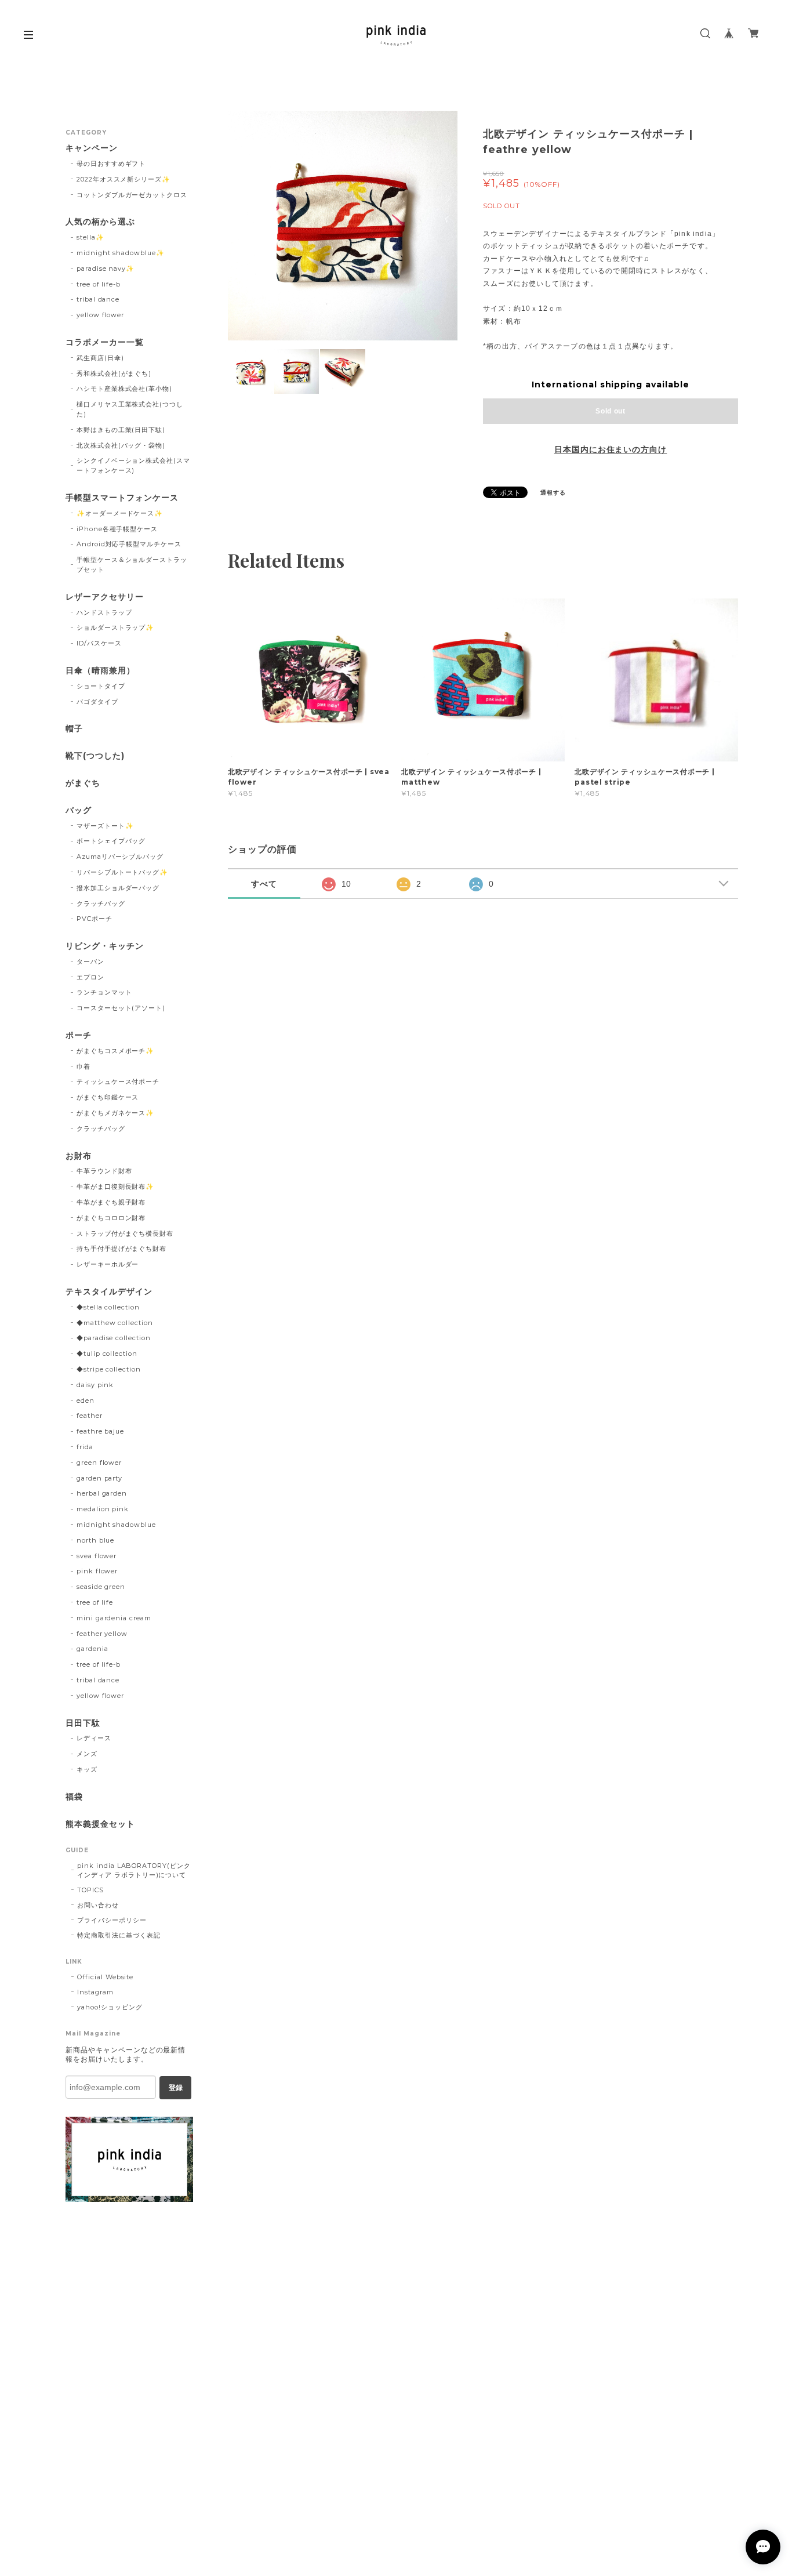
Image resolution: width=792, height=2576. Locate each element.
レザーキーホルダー (108, 1264)
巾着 (83, 1066)
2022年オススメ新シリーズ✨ (123, 179)
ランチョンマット (104, 992)
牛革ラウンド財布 (104, 1171)
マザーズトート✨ (105, 826)
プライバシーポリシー (112, 1920)
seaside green (101, 1587)
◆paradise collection (114, 1338)
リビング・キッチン (105, 946)
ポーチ (79, 1035)
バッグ (79, 810)
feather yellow (102, 1634)
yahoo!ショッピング (110, 2007)
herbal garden (102, 1493)
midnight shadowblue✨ (121, 253)
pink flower (97, 1571)
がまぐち (83, 783)
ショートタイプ (101, 686)
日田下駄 (83, 1723)
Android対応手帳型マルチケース (129, 544)
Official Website (105, 1977)
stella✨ (90, 237)
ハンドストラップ (104, 612)
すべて (264, 884)
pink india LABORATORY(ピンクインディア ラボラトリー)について (134, 1870)
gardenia (92, 1649)
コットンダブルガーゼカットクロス (132, 195)
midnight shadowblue (116, 1525)
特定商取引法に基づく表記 (119, 1935)
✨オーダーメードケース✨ (120, 513)
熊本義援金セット (100, 1824)
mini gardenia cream (114, 1618)
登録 (176, 2088)
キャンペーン (92, 148)
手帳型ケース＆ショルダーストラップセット (132, 565)
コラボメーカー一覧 (105, 342)
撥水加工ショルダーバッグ (118, 888)
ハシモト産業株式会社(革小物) (124, 389)
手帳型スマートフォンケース (122, 498)
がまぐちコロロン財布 (111, 1218)
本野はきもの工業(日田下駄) (121, 430)
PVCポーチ (95, 919)
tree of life (95, 1602)
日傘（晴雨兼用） (100, 671)
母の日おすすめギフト (111, 164)
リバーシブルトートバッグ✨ (122, 872)
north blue (96, 1540)
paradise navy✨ (106, 269)
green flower (99, 1463)
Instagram (95, 1992)
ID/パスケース (99, 643)
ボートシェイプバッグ (111, 841)
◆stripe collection (109, 1369)
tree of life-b (99, 284)
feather (90, 1416)
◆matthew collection (115, 1323)
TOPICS (90, 1890)
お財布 (79, 1156)
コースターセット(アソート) (121, 1008)
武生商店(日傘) (100, 358)
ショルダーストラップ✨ (116, 627)
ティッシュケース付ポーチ (118, 1082)
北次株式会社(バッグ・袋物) (121, 445)
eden (86, 1401)
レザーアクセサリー (105, 597)
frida (85, 1447)
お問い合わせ (98, 1905)
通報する (553, 493)
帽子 (74, 729)
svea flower (97, 1556)
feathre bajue (100, 1431)
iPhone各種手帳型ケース (117, 529)
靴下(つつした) (95, 756)
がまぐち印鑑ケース (108, 1097)
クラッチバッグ (101, 904)
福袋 (74, 1797)
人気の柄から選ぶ (100, 222)
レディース (94, 1738)
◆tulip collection (107, 1354)
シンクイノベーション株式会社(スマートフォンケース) (133, 465)
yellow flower (100, 315)
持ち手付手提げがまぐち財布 (121, 1249)
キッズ (87, 1769)
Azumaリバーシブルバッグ (120, 857)
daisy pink (95, 1385)
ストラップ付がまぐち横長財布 (125, 1233)
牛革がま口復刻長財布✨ (116, 1187)
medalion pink (103, 1509)
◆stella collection (108, 1307)
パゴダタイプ (97, 702)
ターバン (90, 962)
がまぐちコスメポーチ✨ (116, 1051)
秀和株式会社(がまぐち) (114, 373)
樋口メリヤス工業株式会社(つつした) (130, 409)
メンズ (87, 1754)
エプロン (90, 977)
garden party (100, 1478)
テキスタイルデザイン (109, 1292)
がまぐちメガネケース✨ (116, 1113)
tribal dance (98, 299)
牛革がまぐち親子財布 (111, 1202)
